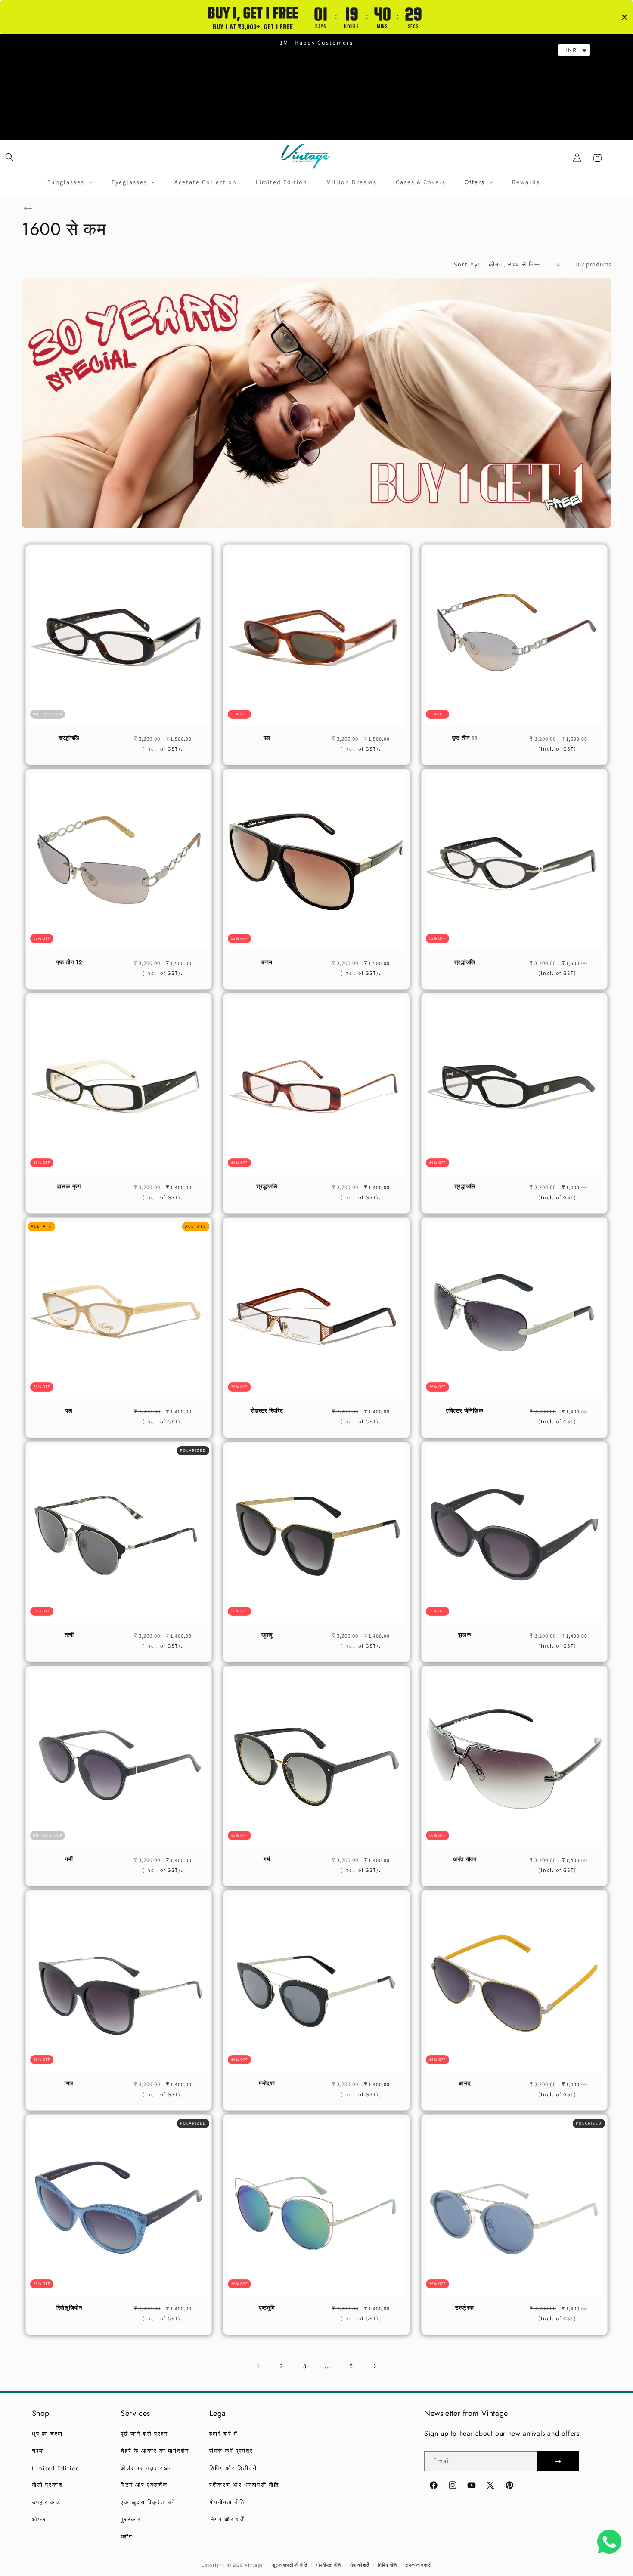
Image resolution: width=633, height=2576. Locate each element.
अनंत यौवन (465, 1860)
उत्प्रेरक (465, 2308)
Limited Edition (56, 2468)
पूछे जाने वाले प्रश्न (144, 2434)
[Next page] (375, 2366)
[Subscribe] (558, 2461)
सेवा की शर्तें (360, 2565)
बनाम (267, 963)
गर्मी (69, 1860)
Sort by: (467, 264)
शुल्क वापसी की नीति (290, 2565)
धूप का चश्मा (47, 2434)
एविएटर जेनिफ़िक (465, 1411)
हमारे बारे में (223, 2434)
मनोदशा (267, 2084)
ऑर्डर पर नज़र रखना (147, 2468)
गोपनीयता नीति (227, 2502)
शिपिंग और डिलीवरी (233, 2468)
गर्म (267, 1860)
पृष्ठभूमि (267, 2308)
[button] (9, 157)
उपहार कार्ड (46, 2502)
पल (267, 738)
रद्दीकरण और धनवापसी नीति (244, 2485)
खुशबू (267, 1635)
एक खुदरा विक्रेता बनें (148, 2502)
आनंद (465, 2084)
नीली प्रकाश (47, 2485)
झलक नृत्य (69, 1187)
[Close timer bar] (624, 17)
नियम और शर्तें (227, 2519)
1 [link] (259, 2366)
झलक (465, 1635)
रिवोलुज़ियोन (69, 2308)
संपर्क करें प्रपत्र (231, 2451)
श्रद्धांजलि (69, 738)
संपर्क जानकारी (418, 2565)
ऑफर (39, 2519)
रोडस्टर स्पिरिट (267, 1411)
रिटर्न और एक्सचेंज (144, 2485)
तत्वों (69, 1635)
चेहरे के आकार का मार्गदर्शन (155, 2451)
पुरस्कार (131, 2519)
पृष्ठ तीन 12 (69, 963)
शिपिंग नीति (387, 2565)
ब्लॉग (127, 2537)
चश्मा (38, 2451)
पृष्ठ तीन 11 (465, 738)
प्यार (69, 2084)
